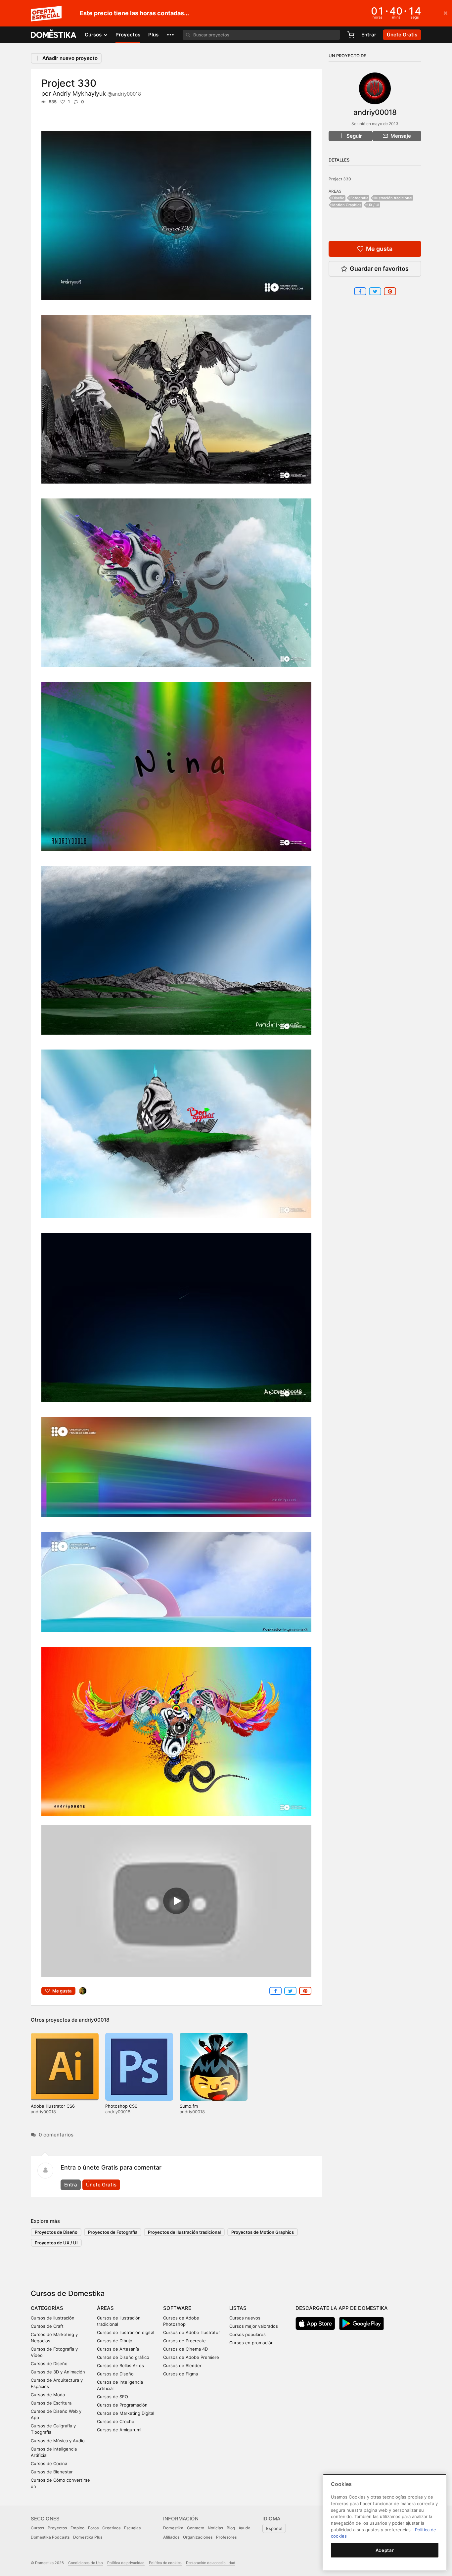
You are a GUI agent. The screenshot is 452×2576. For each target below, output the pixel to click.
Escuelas (132, 2528)
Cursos (37, 2528)
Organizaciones (198, 2537)
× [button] (446, 13)
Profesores (226, 2537)
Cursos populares (248, 2334)
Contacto (196, 2528)
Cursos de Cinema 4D (185, 2349)
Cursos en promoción (251, 2343)
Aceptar (385, 2550)
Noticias (215, 2528)
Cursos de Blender (182, 2365)
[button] (170, 35)
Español (274, 2528)
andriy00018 (94, 2020)
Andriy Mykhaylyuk (97, 94)
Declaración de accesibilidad (211, 2563)
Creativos (111, 2528)
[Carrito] (351, 35)
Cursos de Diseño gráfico (123, 2357)
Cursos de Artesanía (118, 2349)
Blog (231, 2528)
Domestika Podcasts (50, 2537)
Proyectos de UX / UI (56, 2243)
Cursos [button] (94, 35)
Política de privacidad (126, 2563)
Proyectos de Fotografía (113, 2232)
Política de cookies (165, 2563)
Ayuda (245, 2528)
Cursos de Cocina (49, 2463)
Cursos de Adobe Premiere (191, 2357)
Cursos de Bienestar (52, 2472)
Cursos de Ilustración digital (126, 2332)
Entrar (369, 35)
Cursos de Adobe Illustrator (192, 2332)
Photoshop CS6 (121, 2106)
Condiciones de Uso (86, 2563)
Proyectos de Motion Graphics (263, 2232)
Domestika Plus (88, 2537)
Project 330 (340, 179)
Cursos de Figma (181, 2374)
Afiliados (171, 2537)
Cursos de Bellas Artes (120, 2365)
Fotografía (359, 198)
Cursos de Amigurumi (119, 2430)
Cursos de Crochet (116, 2421)
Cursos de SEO (113, 2397)
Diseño (338, 198)
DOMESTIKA (54, 35)
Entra (71, 2185)
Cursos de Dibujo (115, 2341)
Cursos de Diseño (49, 2364)
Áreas (105, 2308)
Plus (153, 35)
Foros (93, 2528)
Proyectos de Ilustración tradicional (184, 2232)
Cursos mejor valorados (254, 2326)
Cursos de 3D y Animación (58, 2372)
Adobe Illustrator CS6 (53, 2106)
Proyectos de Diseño (56, 2232)
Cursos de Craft (47, 2326)
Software (177, 2308)
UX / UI (373, 205)
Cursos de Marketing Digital (126, 2413)
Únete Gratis (101, 2185)
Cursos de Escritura (51, 2403)
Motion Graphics (347, 205)
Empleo (77, 2528)
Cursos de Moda (48, 2395)
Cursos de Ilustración (53, 2318)
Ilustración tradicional (393, 198)
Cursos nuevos (245, 2318)
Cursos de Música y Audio (58, 2441)
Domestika (173, 2528)
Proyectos (128, 35)
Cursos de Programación (122, 2405)
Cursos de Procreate (184, 2341)
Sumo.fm (189, 2106)
